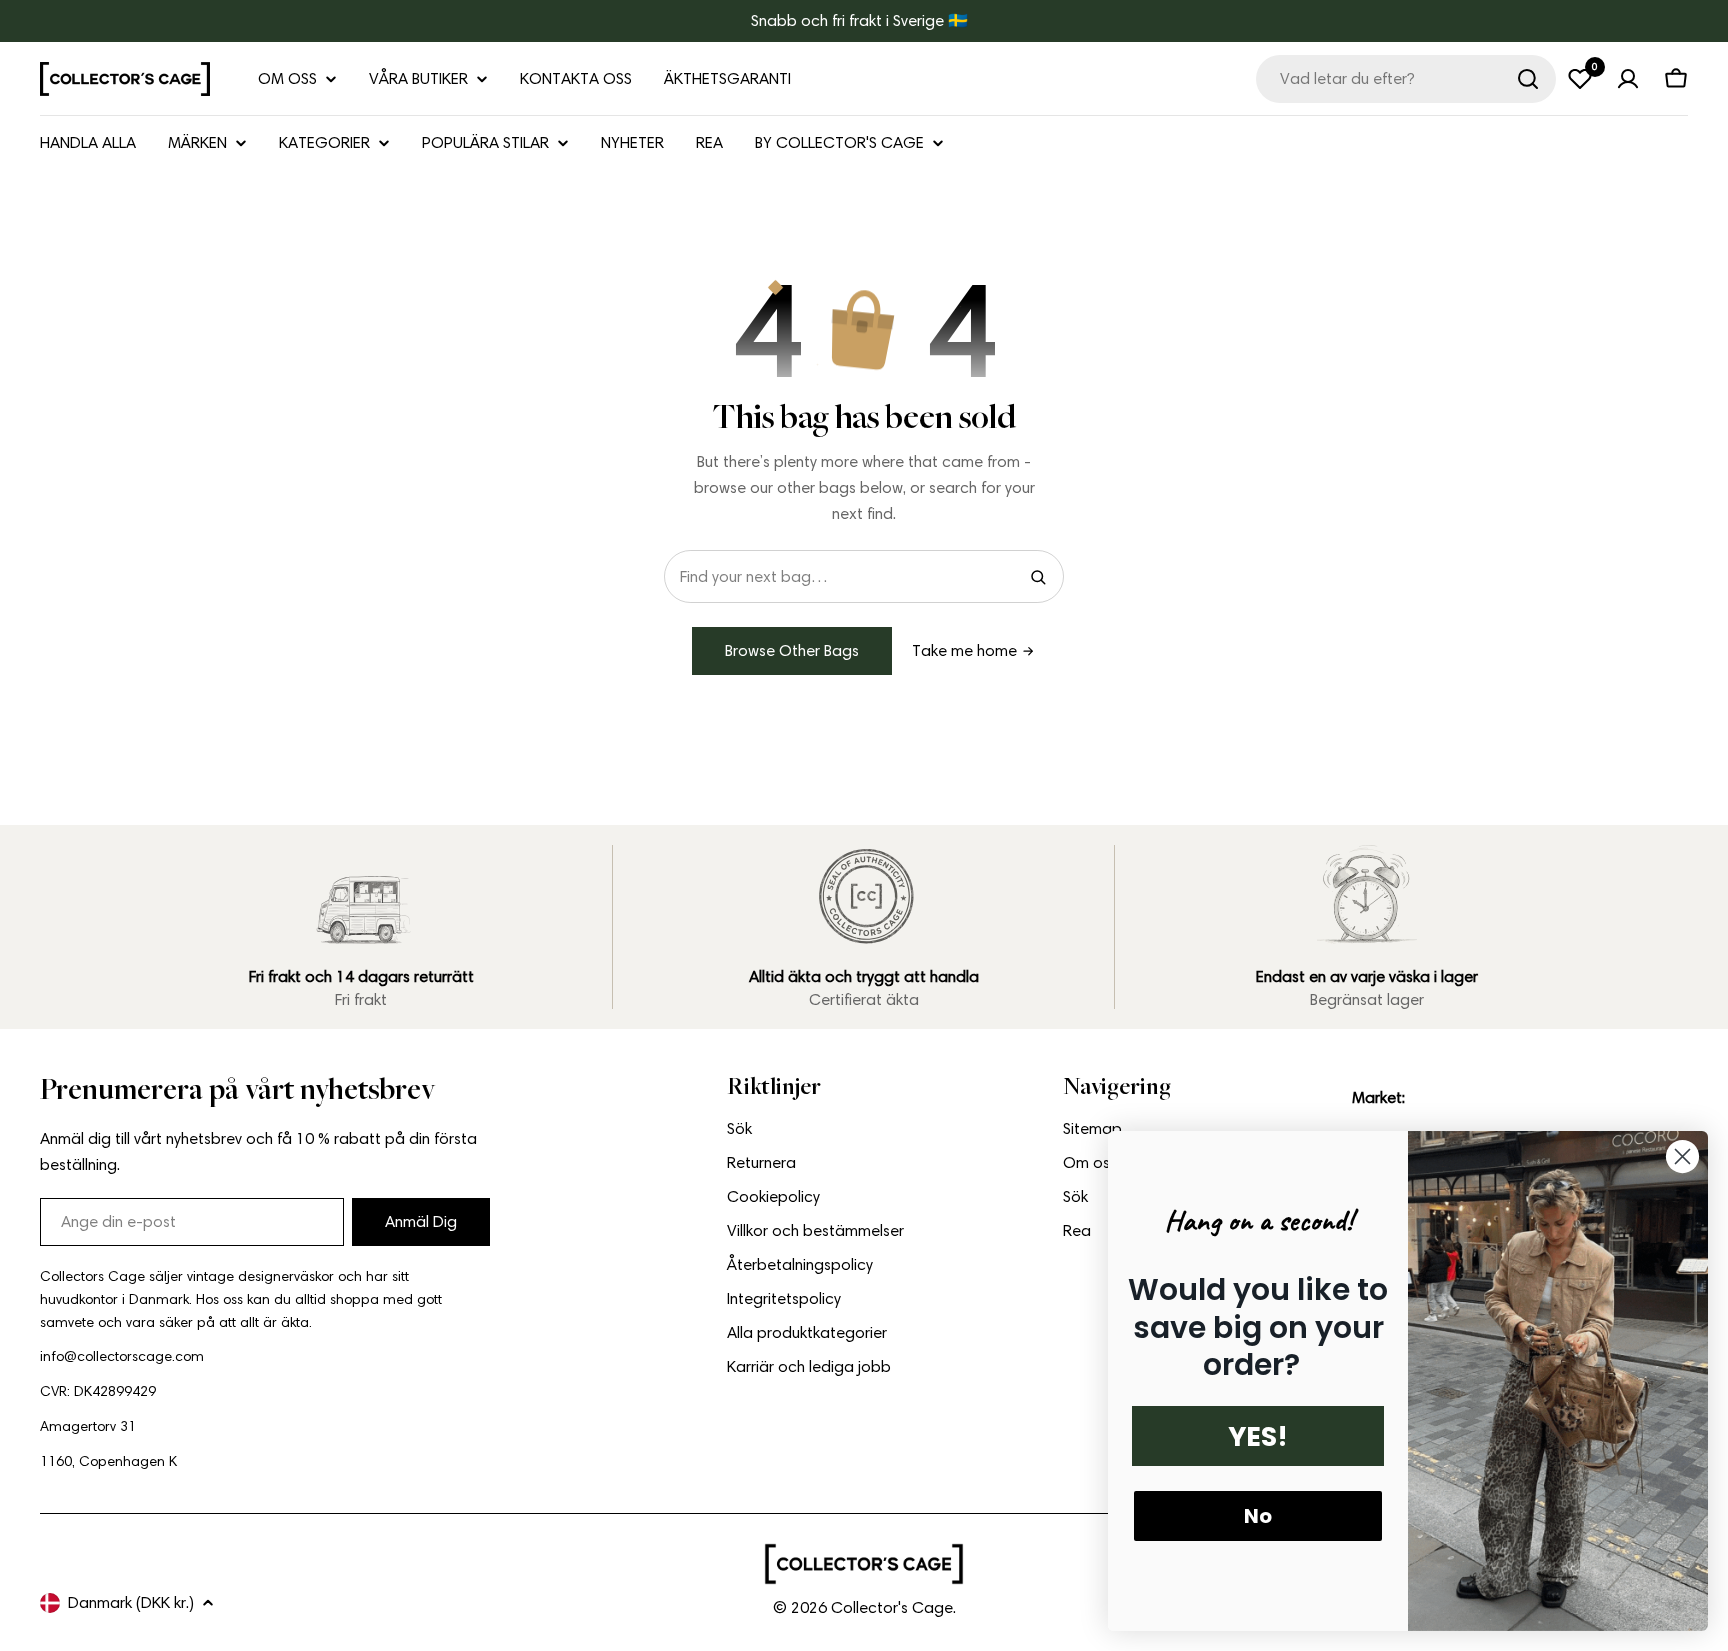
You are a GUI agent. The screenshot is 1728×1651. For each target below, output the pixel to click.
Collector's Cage (892, 1607)
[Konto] (1628, 79)
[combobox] (1406, 79)
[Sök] (1528, 79)
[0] (1580, 79)
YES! (1258, 1436)
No (1258, 1516)
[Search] (1038, 577)
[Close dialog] (1682, 1156)
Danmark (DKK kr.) (131, 1602)
